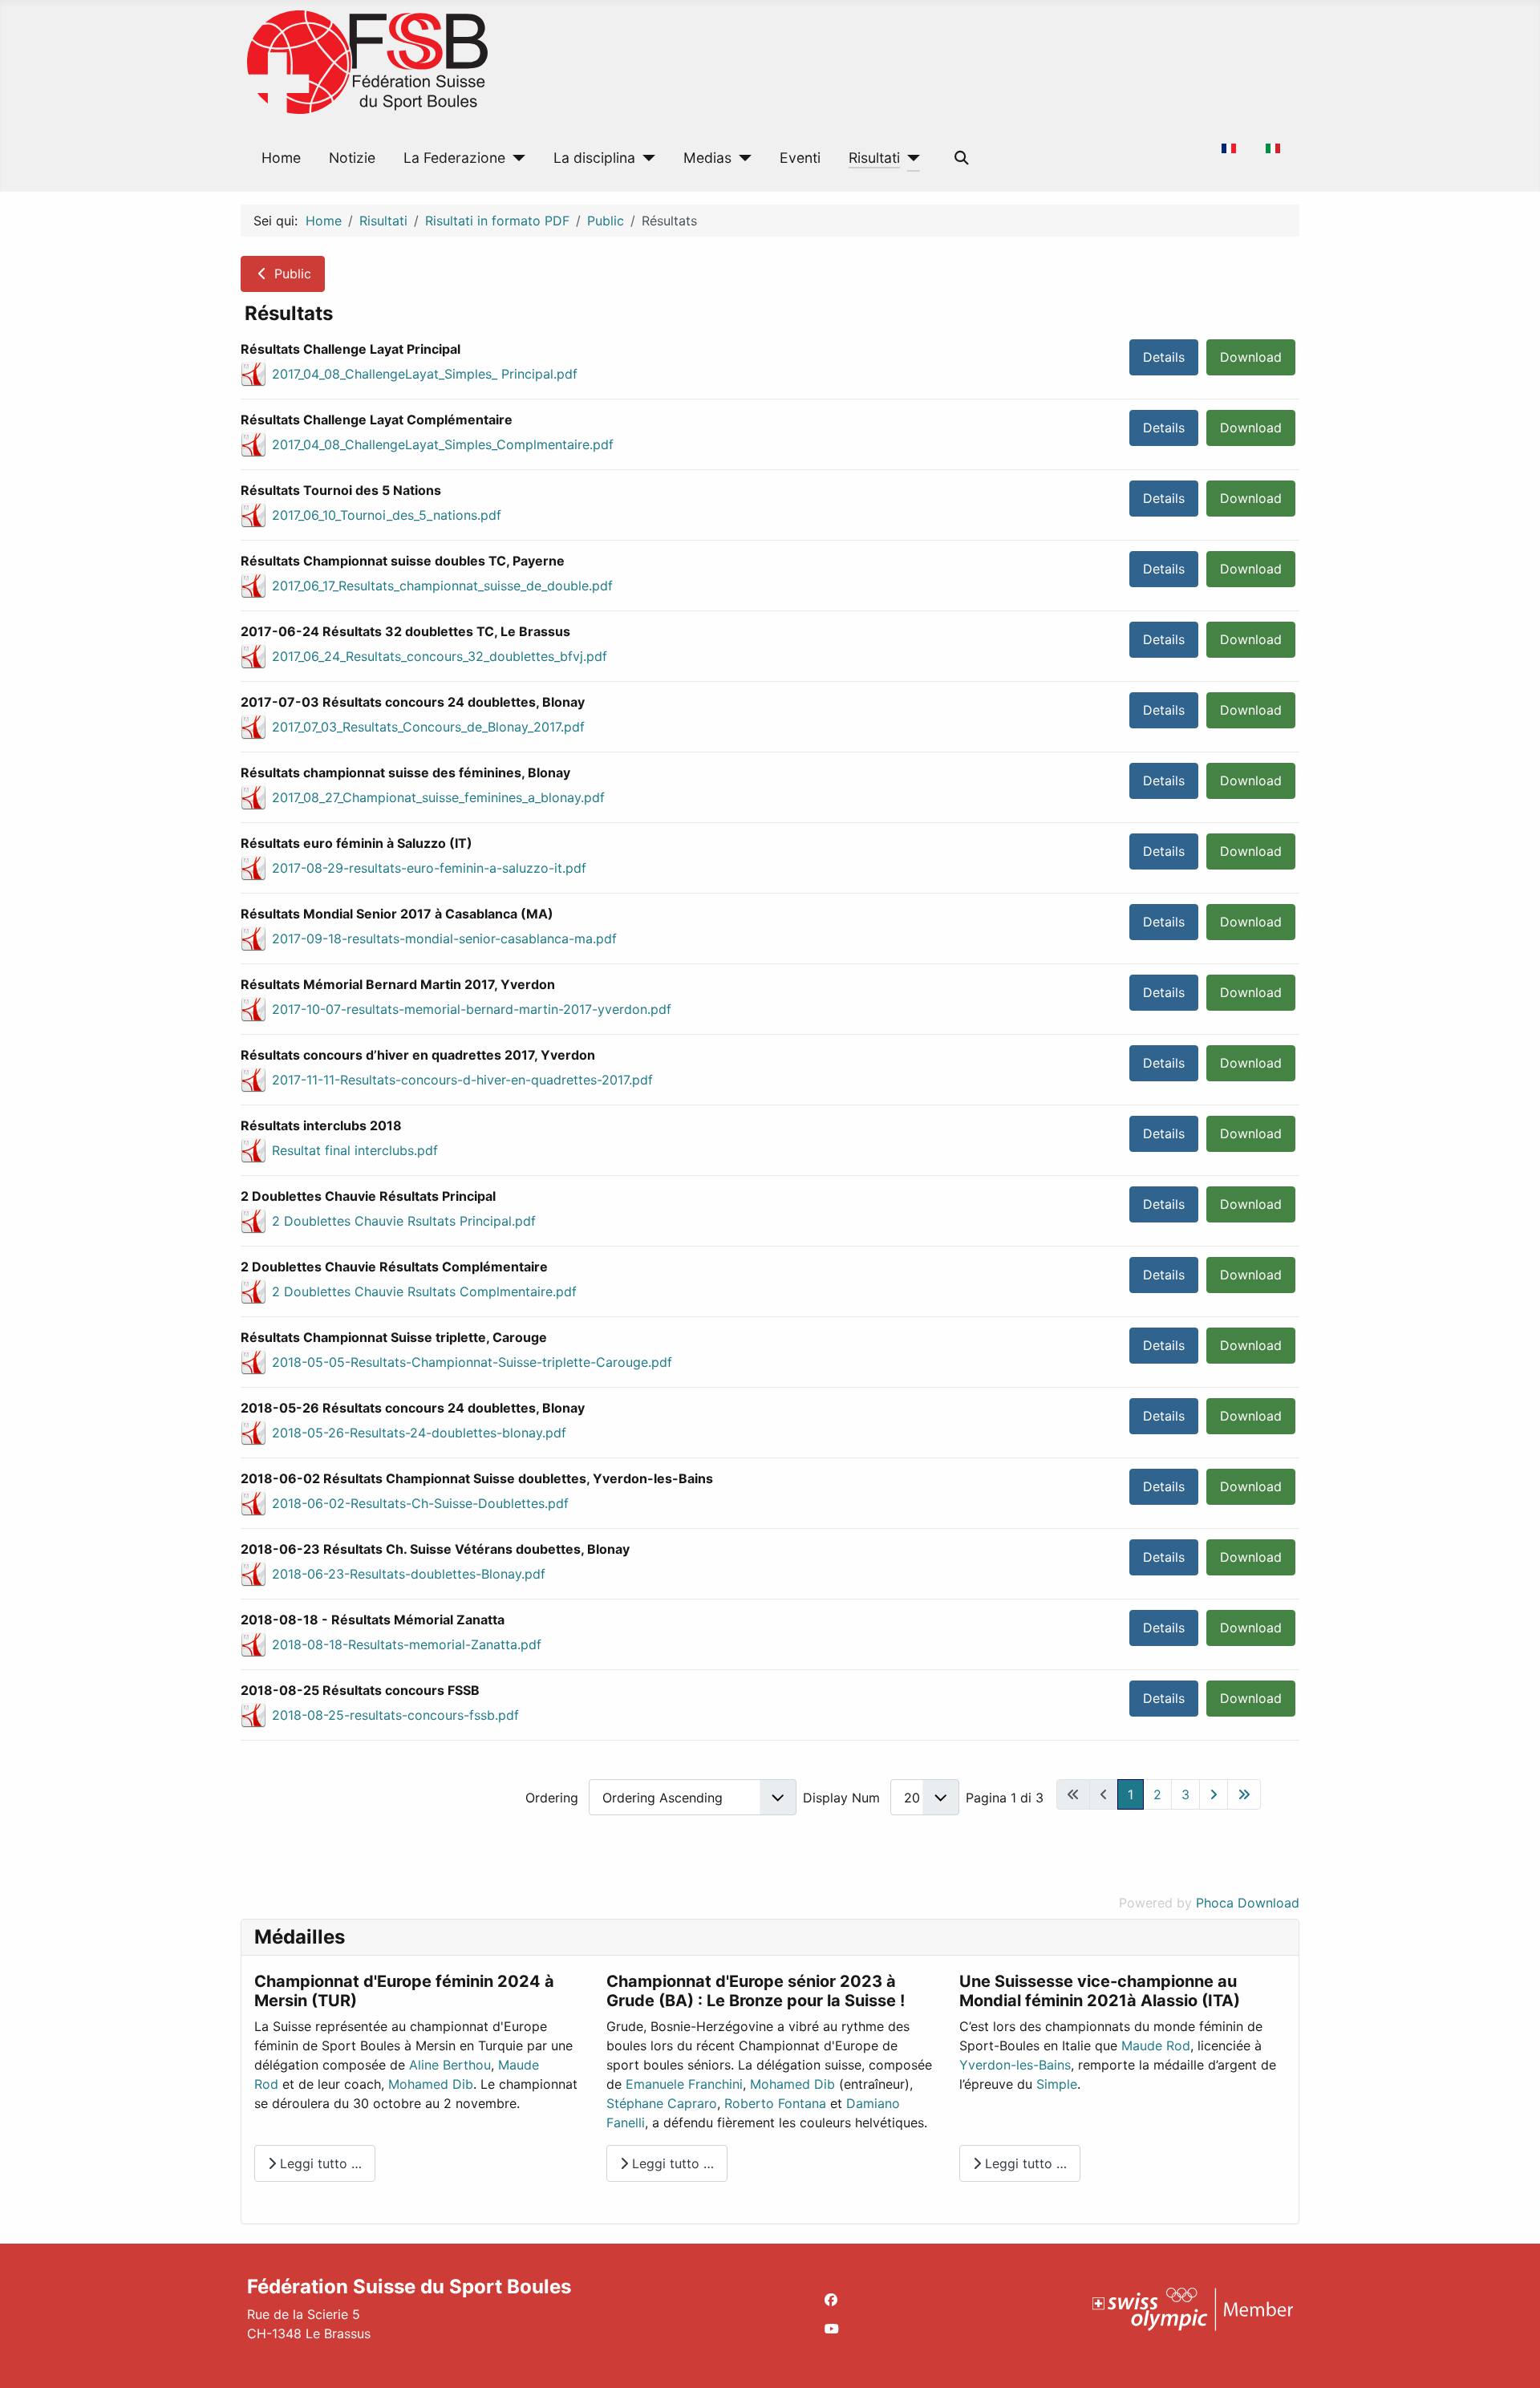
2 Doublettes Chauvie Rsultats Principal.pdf (404, 1221)
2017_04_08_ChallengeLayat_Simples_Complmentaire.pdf (443, 444)
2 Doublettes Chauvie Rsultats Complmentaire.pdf (424, 1291)
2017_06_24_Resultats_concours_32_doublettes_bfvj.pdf (440, 656)
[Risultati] (910, 158)
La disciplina (594, 158)
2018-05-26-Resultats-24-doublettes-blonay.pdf (419, 1433)
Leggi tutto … (319, 2163)
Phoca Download (1248, 1903)
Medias (707, 158)
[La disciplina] (645, 158)
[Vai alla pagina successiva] (1214, 1794)
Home (281, 158)
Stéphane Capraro (662, 2103)
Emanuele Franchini (684, 2084)
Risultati (874, 158)
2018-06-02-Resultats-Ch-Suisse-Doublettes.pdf (420, 1503)
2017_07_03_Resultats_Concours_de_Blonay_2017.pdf (428, 727)
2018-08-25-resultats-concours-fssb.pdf (395, 1715)
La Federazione (454, 158)
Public (291, 274)
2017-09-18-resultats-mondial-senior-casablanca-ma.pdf (444, 939)
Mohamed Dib (431, 2084)
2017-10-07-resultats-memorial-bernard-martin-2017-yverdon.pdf (472, 1009)
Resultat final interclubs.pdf (355, 1150)
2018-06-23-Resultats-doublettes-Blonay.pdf (409, 1574)
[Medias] (742, 158)
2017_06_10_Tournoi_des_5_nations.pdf (387, 515)
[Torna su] (1512, 2358)
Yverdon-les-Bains (1015, 2065)
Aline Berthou (450, 2065)
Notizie (352, 158)
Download (1251, 357)
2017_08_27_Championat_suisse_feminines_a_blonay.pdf (438, 797)
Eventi (800, 158)
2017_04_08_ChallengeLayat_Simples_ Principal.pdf (425, 374)
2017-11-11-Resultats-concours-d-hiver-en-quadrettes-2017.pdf (462, 1080)
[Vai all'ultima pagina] (1244, 1794)
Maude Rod (1156, 2045)
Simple (1057, 2084)
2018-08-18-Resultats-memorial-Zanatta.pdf (407, 1644)
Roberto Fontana (775, 2103)
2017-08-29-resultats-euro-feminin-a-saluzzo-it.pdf (429, 868)
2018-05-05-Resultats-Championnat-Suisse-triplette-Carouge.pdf (472, 1362)
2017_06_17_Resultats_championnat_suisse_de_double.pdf (442, 586)
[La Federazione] (515, 158)
